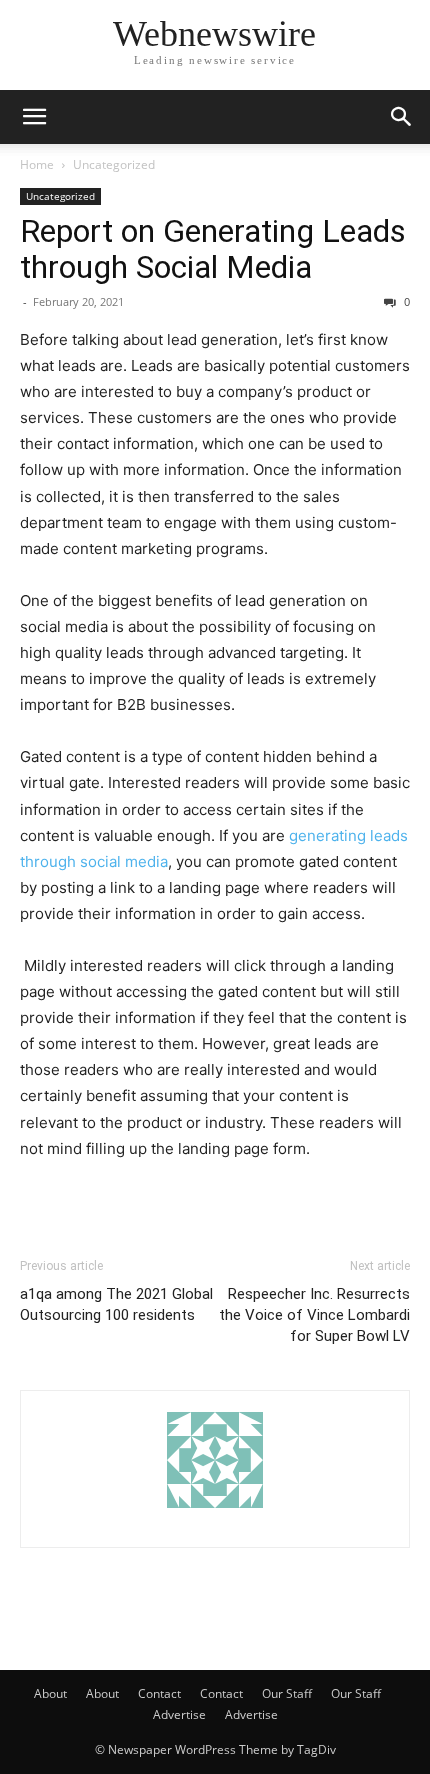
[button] (34, 117)
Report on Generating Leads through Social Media (213, 249)
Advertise (179, 1714)
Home (37, 164)
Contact (159, 1693)
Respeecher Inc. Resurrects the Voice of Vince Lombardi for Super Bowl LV (314, 1315)
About (50, 1693)
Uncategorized (114, 164)
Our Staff (287, 1693)
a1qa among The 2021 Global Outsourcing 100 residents (116, 1304)
